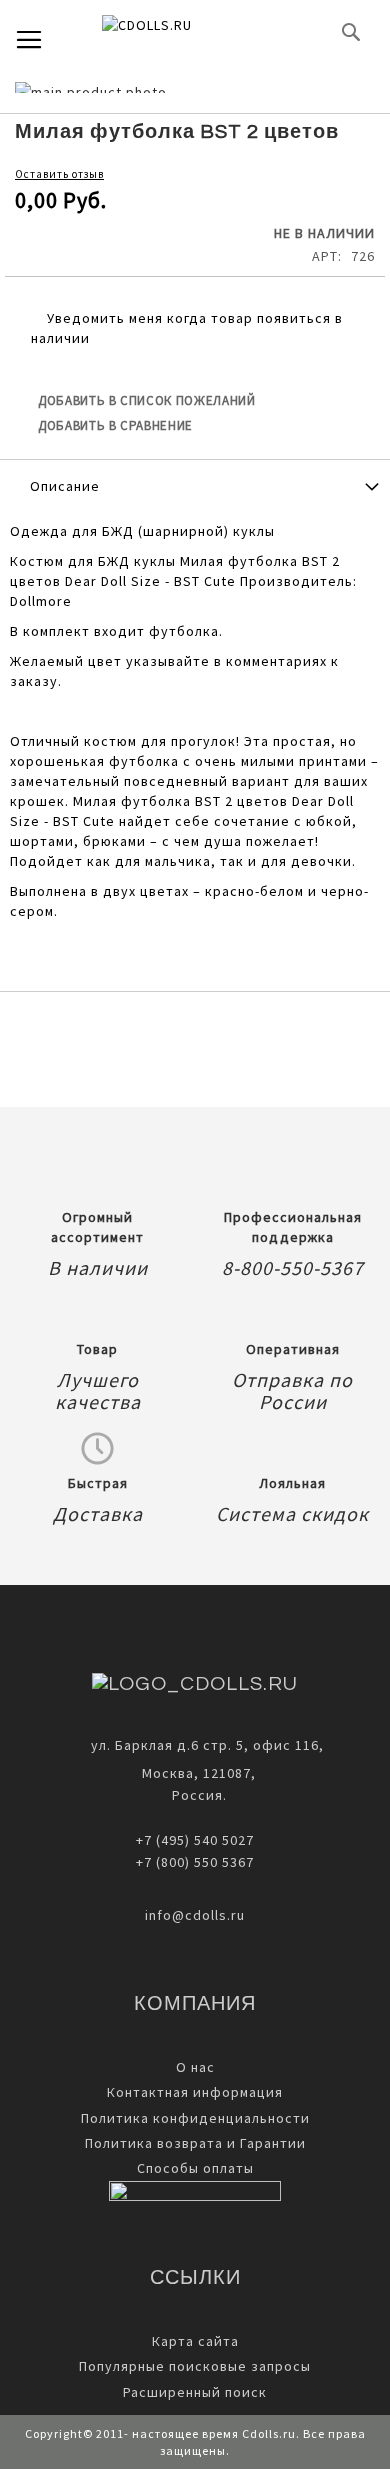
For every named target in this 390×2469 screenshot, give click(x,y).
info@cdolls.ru (195, 1915)
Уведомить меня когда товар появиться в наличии (187, 328)
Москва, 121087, (195, 1773)
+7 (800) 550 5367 (195, 1862)
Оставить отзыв (59, 174)
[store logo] (180, 32)
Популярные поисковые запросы (195, 2366)
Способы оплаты (195, 2168)
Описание (65, 486)
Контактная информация (195, 2092)
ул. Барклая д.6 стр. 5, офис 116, (207, 1745)
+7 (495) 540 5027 (195, 1840)
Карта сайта (195, 2341)
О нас (195, 2067)
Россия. (195, 1795)
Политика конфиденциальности (195, 2118)
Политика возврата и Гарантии (195, 2143)
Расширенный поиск (195, 2392)
